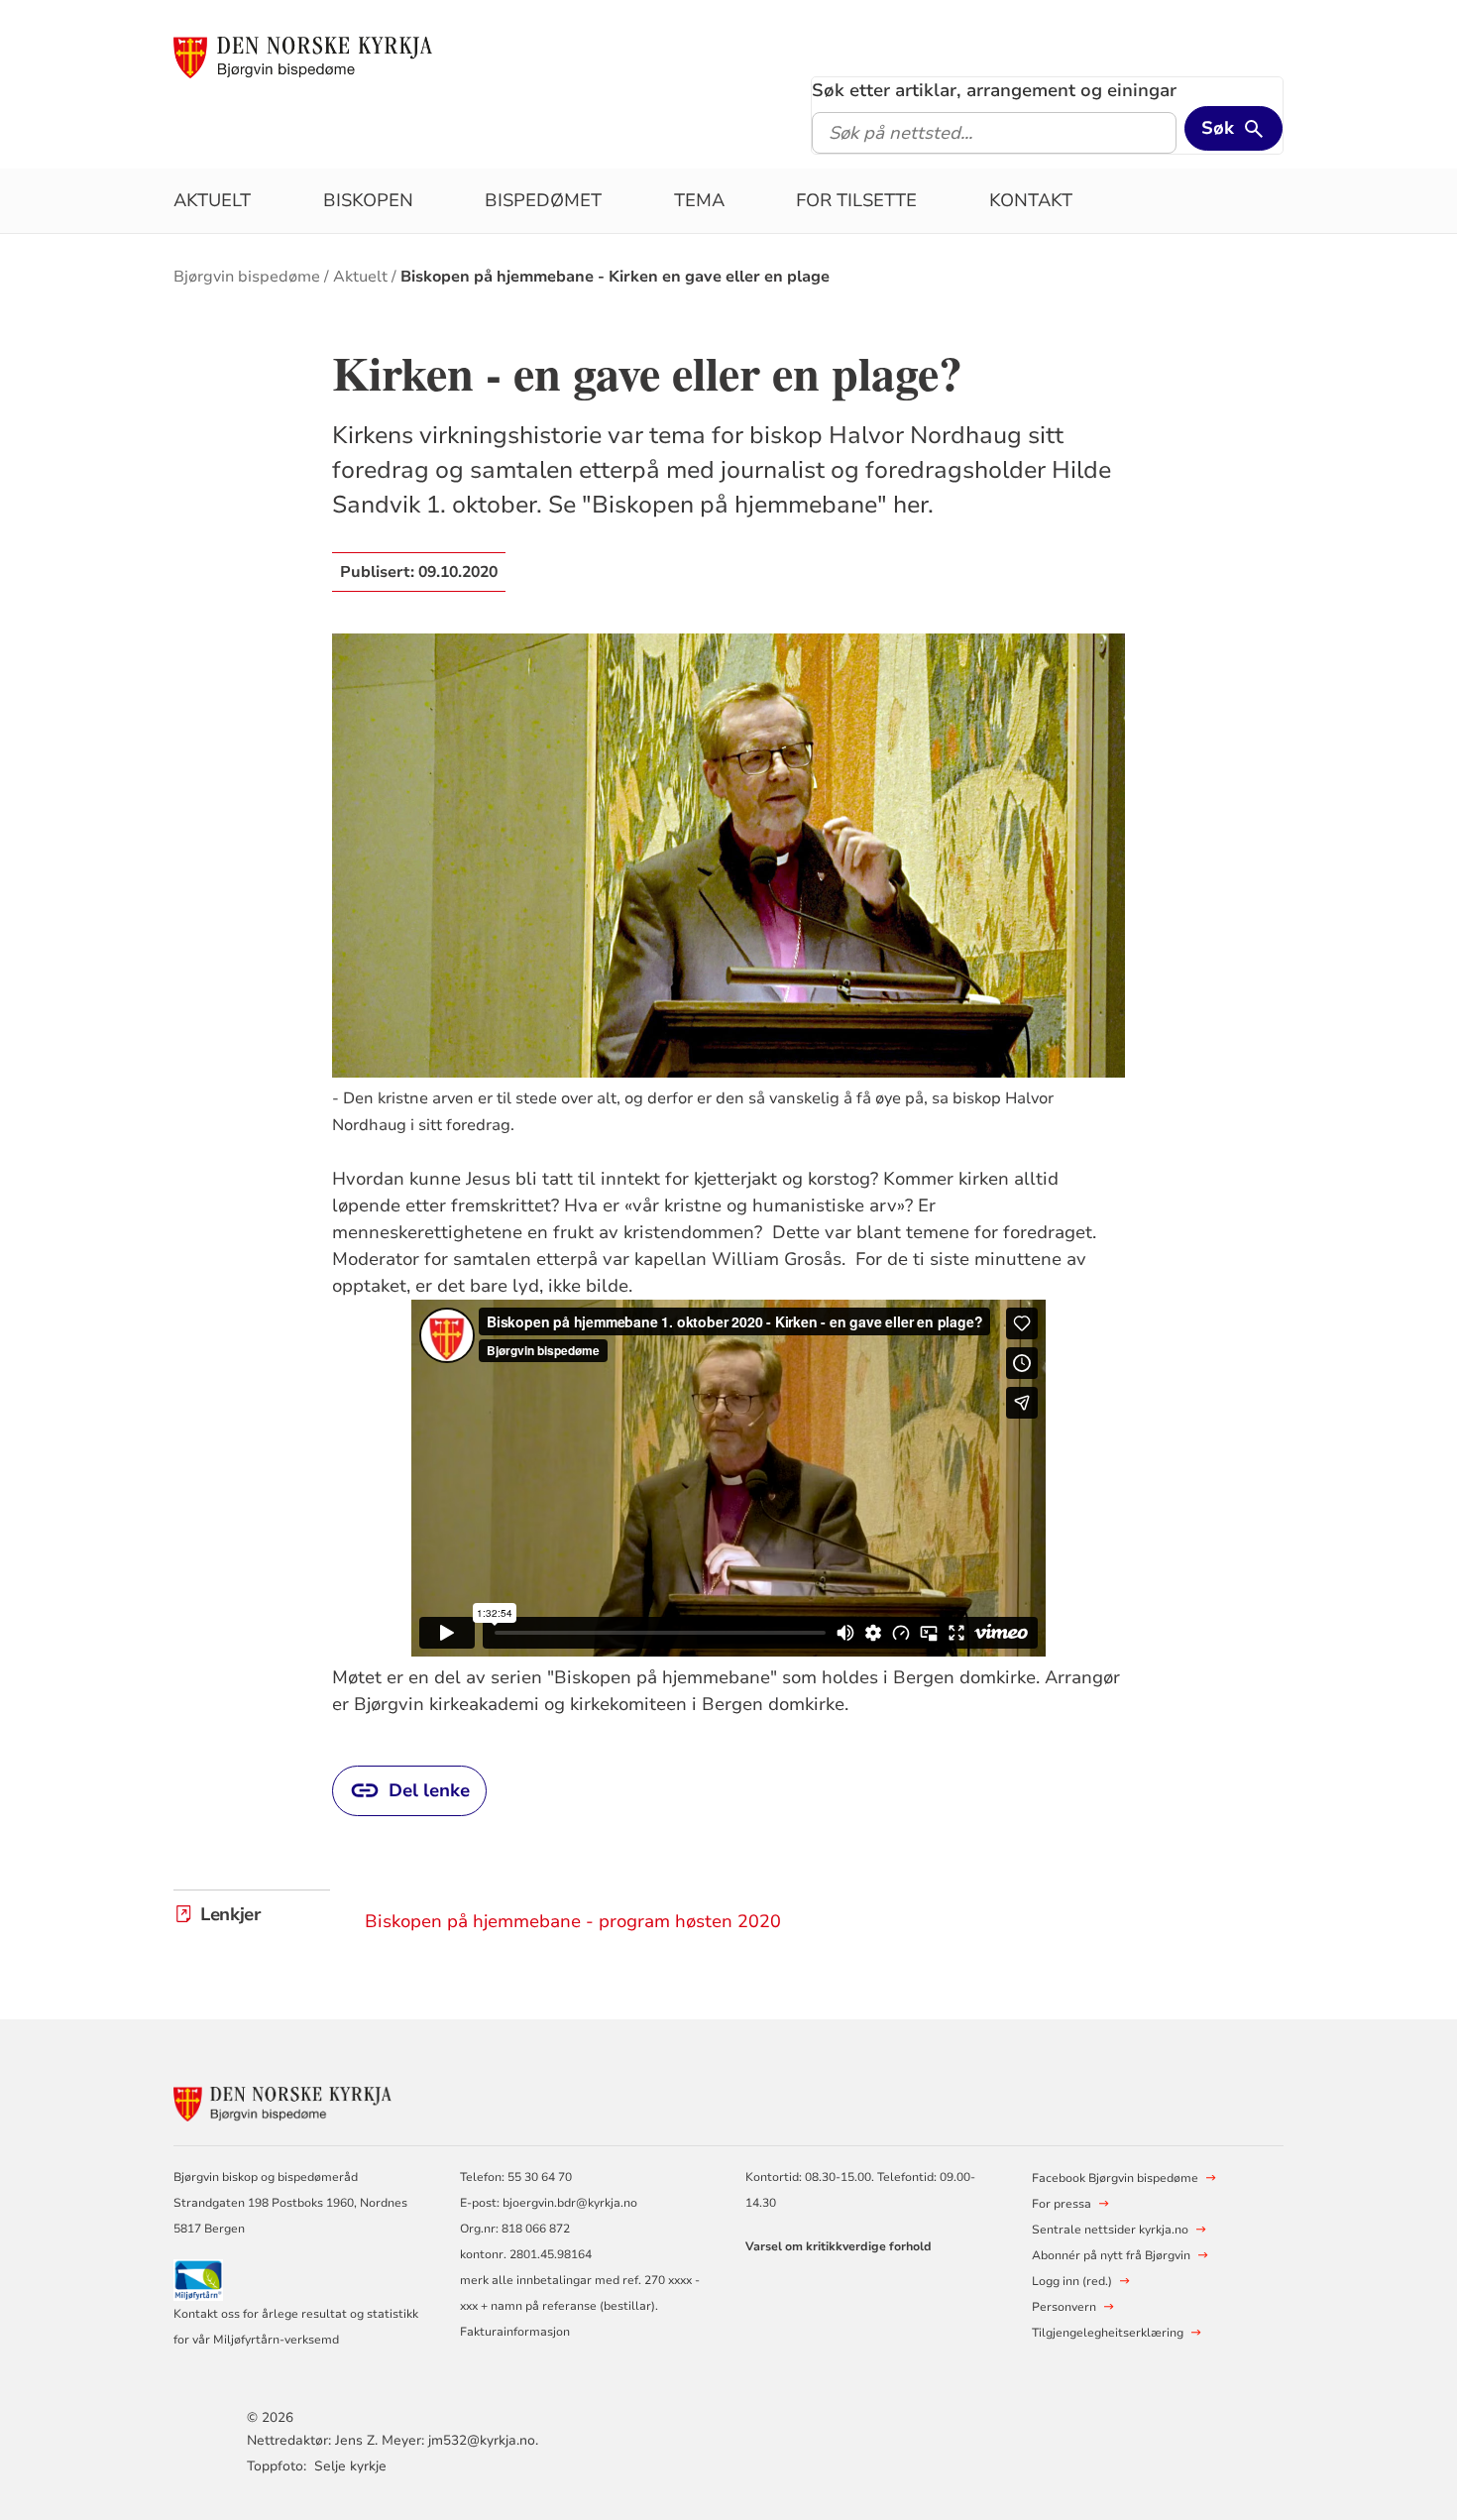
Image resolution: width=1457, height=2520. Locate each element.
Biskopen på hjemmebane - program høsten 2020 (573, 1921)
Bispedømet (543, 200)
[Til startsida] (303, 57)
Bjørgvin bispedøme (247, 277)
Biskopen (368, 200)
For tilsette (856, 200)
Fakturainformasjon (515, 2332)
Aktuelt (212, 200)
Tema (699, 200)
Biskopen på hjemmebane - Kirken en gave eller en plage (615, 277)
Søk (1218, 128)
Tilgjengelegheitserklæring (1108, 2333)
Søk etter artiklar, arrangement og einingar (994, 90)
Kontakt (1031, 200)
